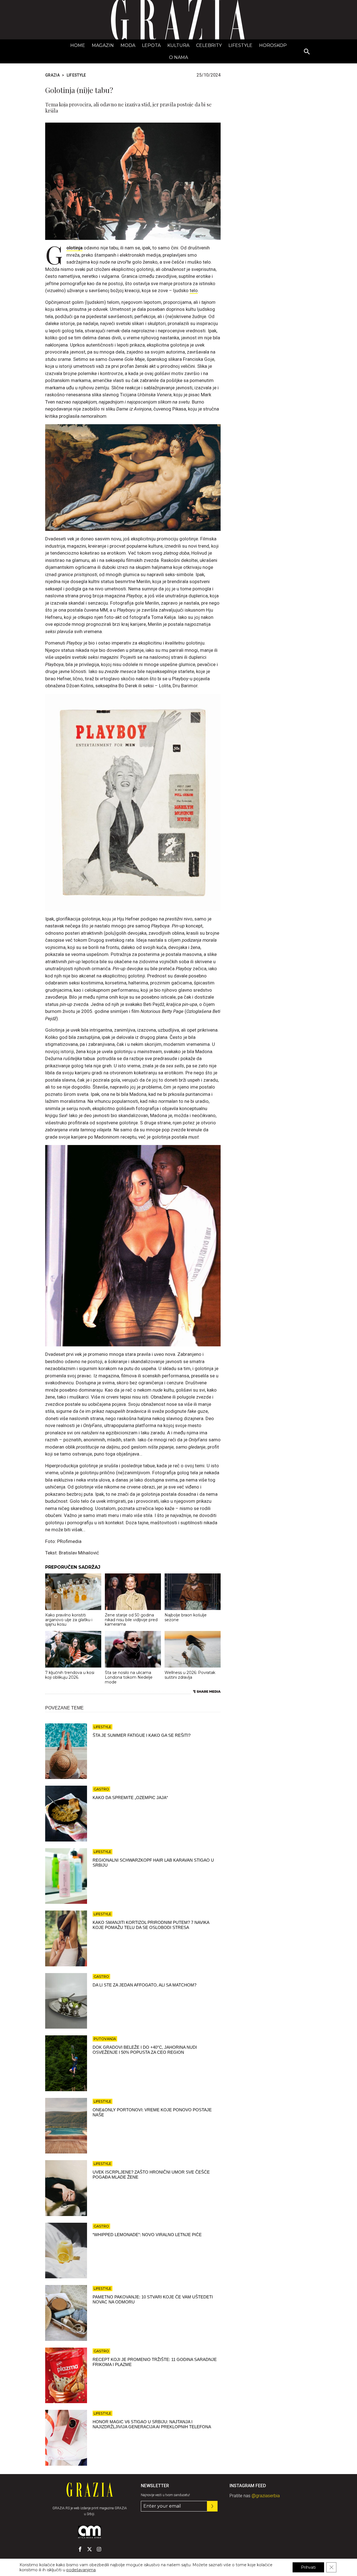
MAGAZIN (103, 45)
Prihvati (308, 2567)
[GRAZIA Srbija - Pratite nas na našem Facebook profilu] (80, 2549)
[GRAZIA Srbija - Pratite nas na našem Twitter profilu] (90, 2549)
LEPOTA (151, 45)
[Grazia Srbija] (178, 20)
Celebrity (209, 45)
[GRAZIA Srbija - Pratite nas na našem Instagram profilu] (99, 2549)
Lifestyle (240, 45)
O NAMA (178, 57)
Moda (128, 45)
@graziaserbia (266, 2496)
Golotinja (74, 248)
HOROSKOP (273, 45)
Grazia (52, 75)
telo (194, 290)
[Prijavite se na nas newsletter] (212, 2506)
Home (78, 45)
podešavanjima (81, 2570)
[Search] (307, 52)
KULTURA (178, 45)
